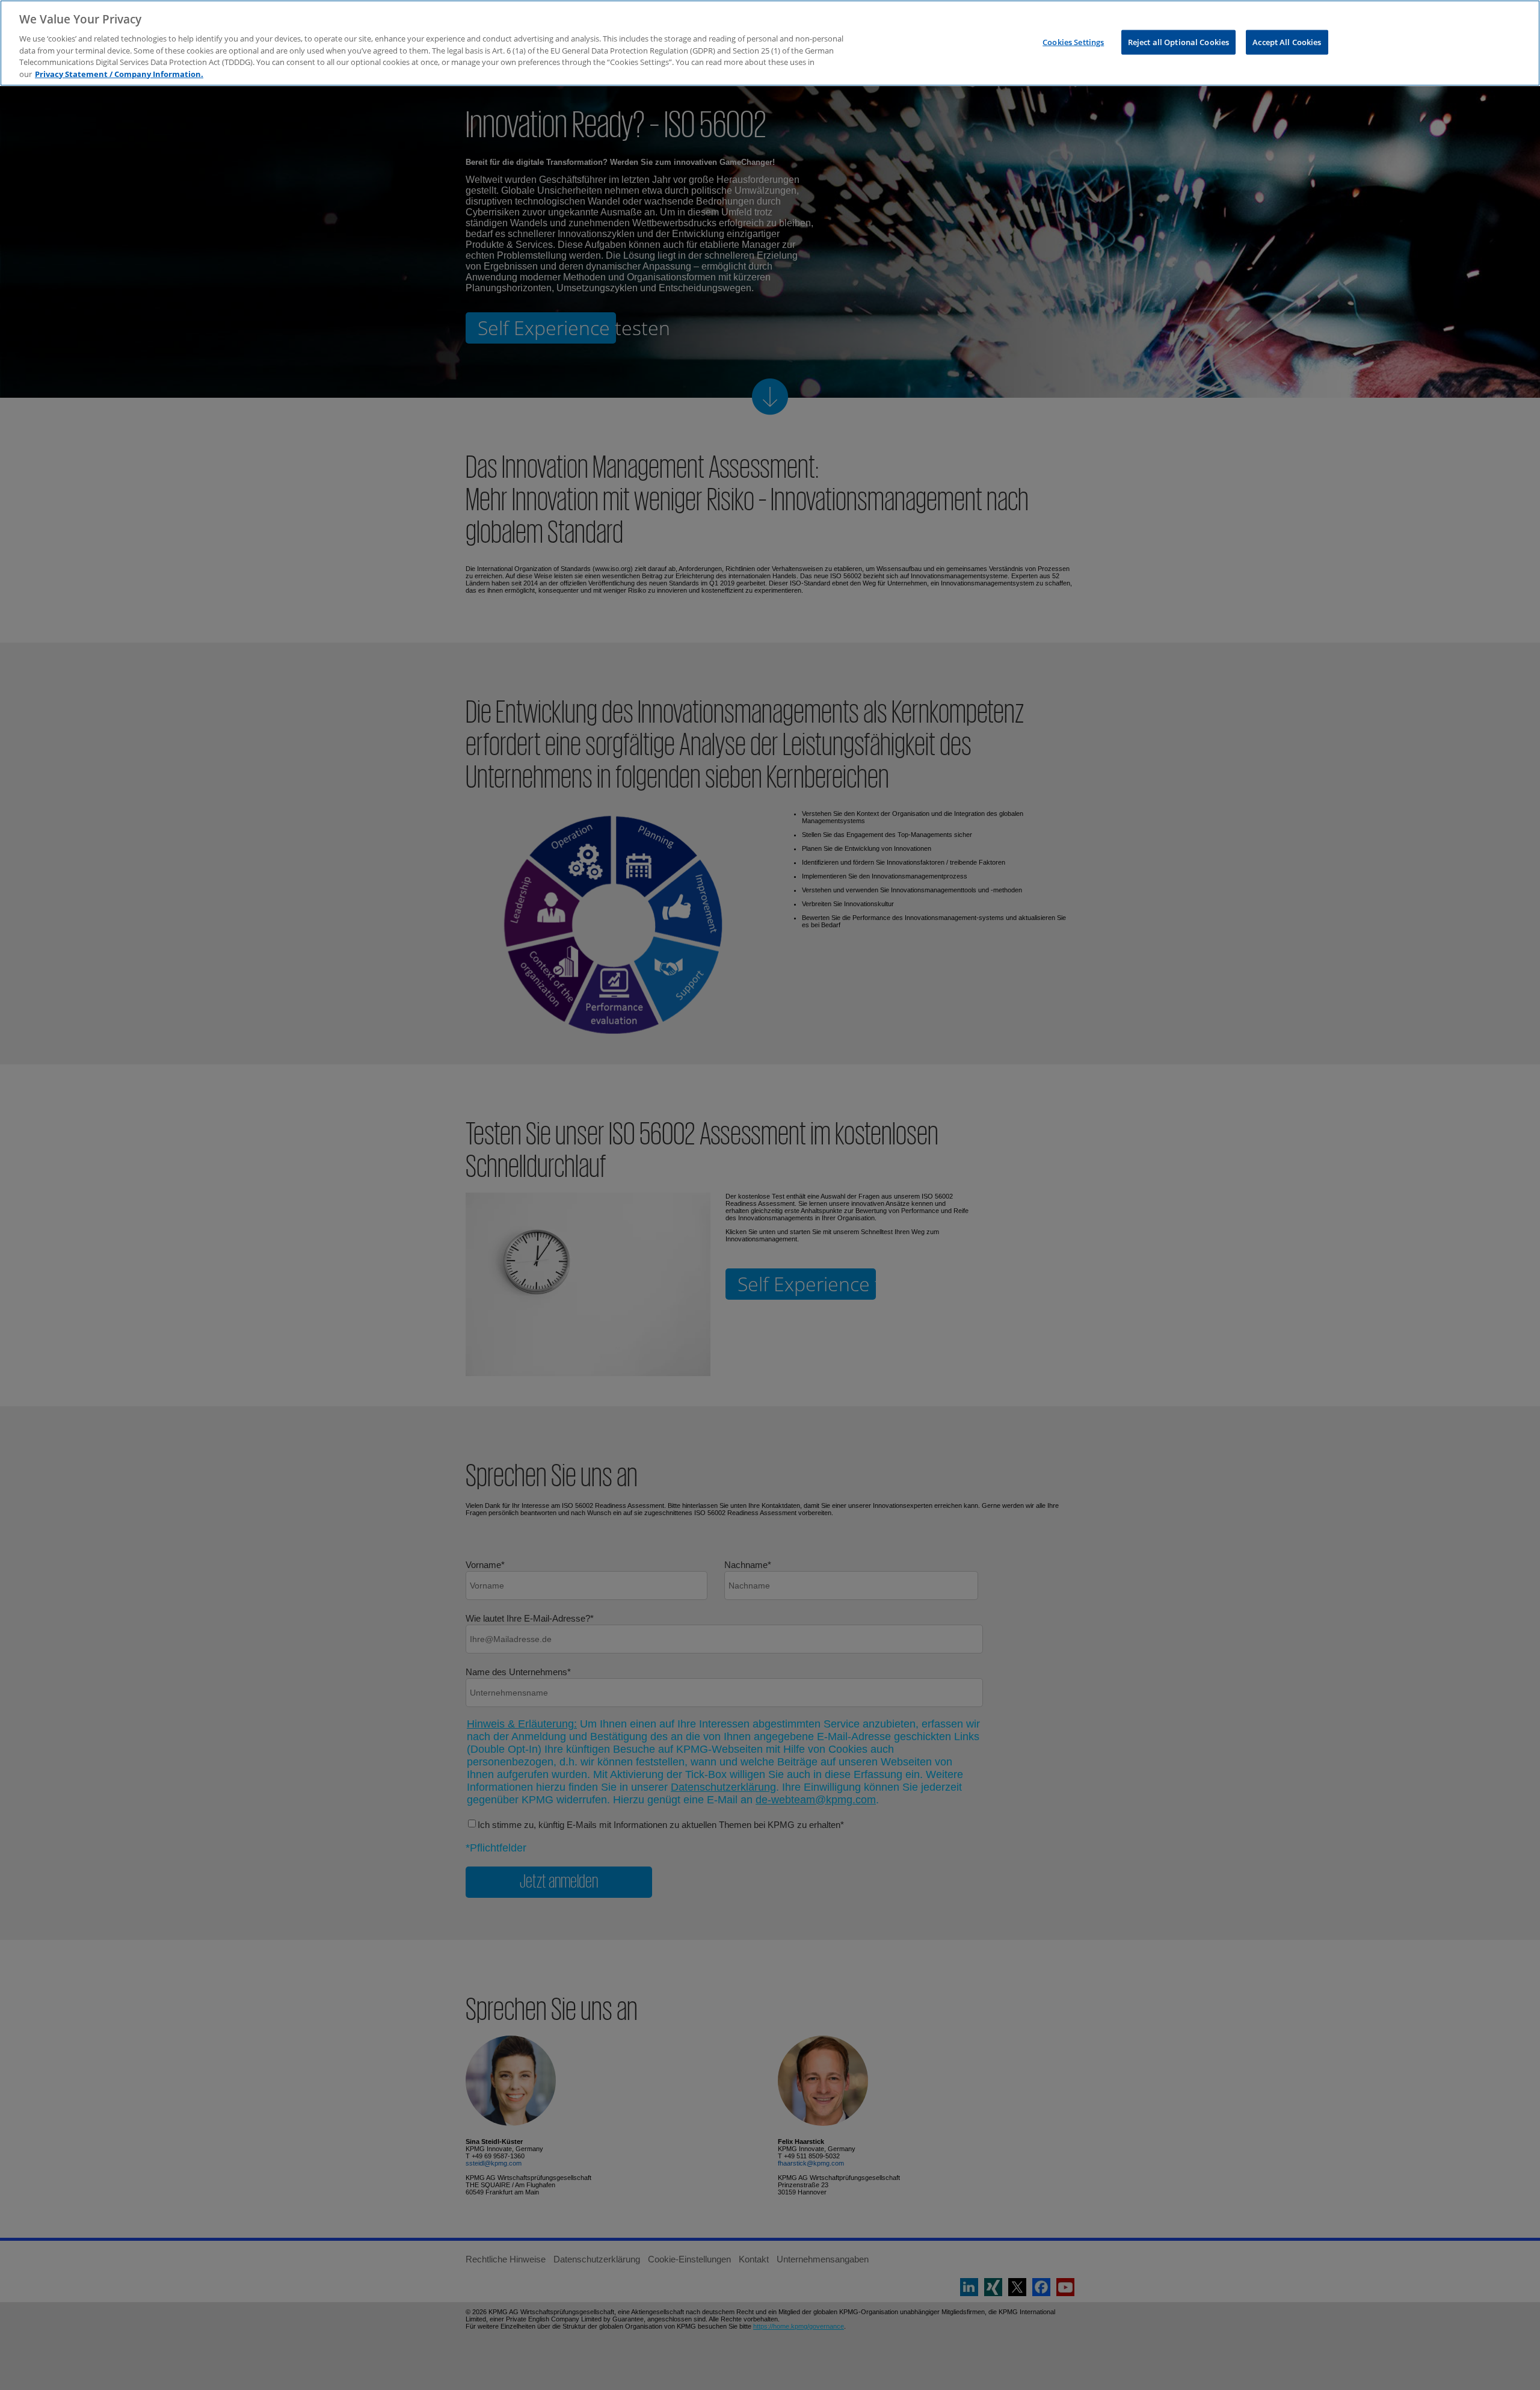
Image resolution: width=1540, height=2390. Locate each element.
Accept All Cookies (1287, 42)
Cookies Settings (1073, 42)
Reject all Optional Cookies (1179, 42)
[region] (770, 43)
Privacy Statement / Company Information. (119, 74)
